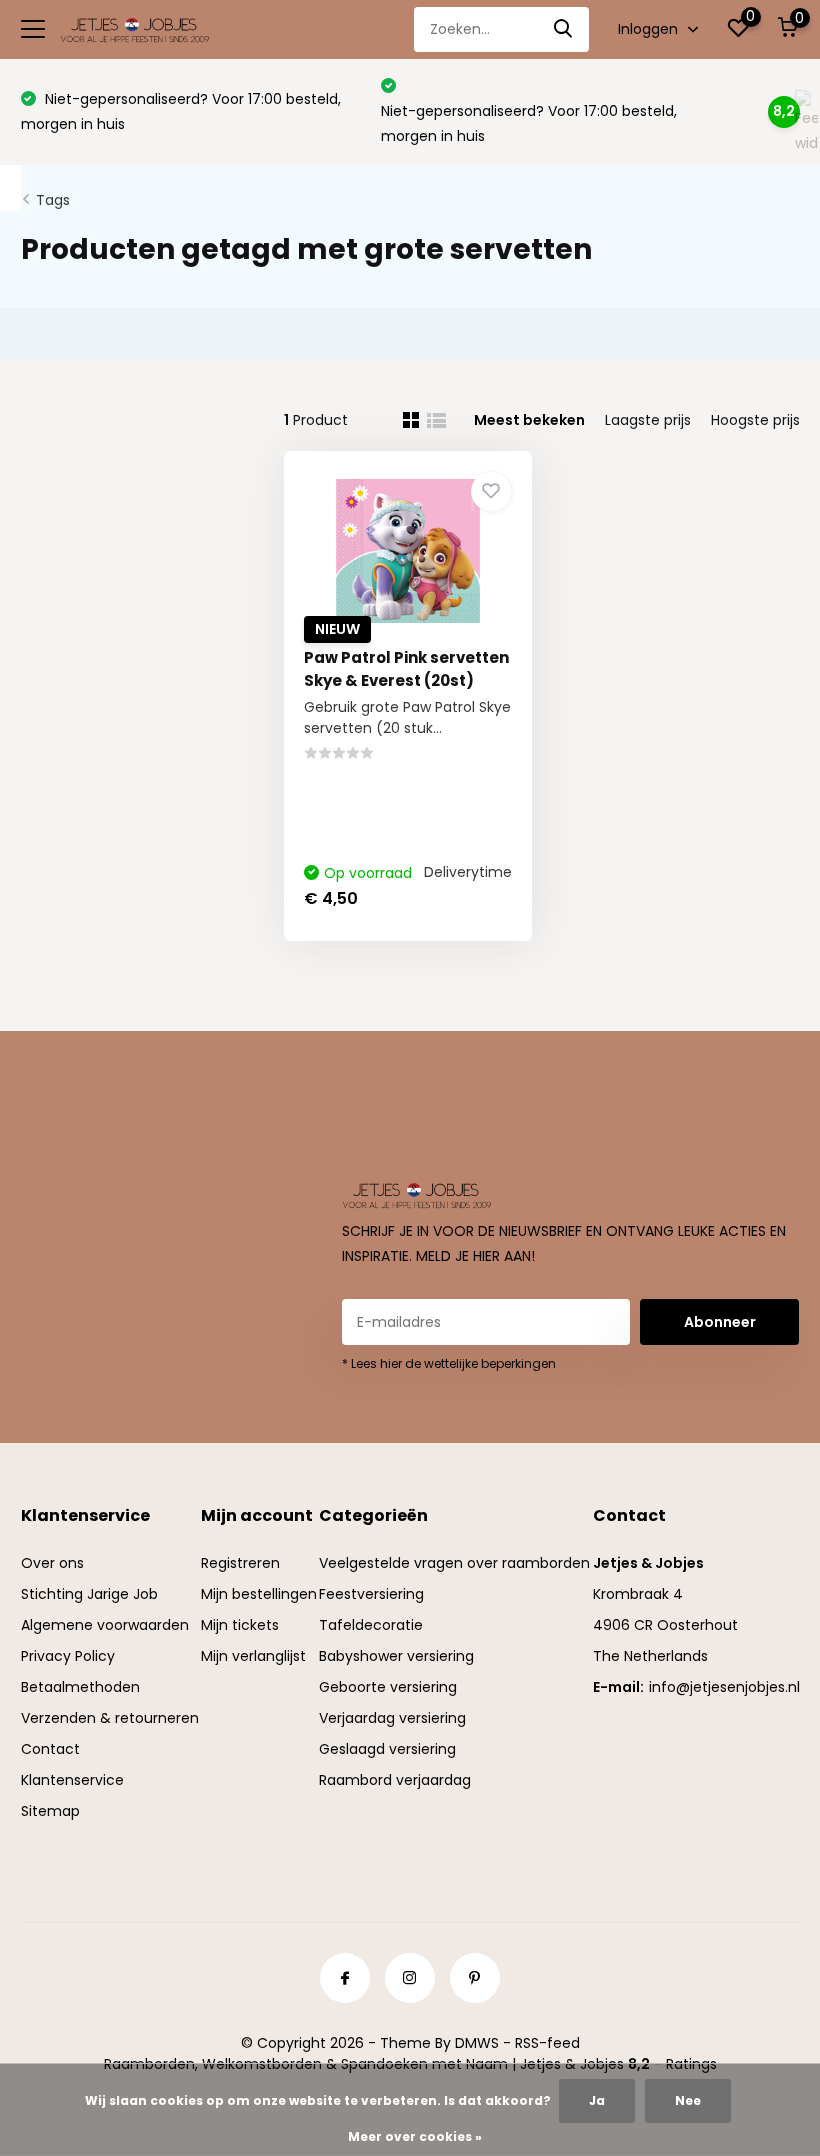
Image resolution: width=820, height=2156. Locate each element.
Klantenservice (72, 1780)
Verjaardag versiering (392, 1718)
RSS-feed (547, 2043)
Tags (53, 200)
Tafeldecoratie (371, 1625)
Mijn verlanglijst (253, 1656)
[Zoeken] (564, 29)
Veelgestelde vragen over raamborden (454, 1563)
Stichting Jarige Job (89, 1594)
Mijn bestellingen (259, 1594)
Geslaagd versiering (387, 1749)
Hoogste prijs (755, 420)
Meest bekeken (529, 420)
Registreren (240, 1563)
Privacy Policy (68, 1656)
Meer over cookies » (415, 2136)
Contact (50, 1749)
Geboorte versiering (388, 1687)
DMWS (477, 2043)
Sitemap (50, 1811)
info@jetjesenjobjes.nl (724, 1687)
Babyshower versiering (396, 1656)
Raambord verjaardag (395, 1780)
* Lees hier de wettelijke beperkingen (449, 1363)
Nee (688, 2100)
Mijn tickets (240, 1625)
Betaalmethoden (80, 1687)
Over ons (52, 1563)
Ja (597, 2100)
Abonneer (720, 1322)
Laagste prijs (648, 420)
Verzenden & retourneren (110, 1718)
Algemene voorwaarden (105, 1625)
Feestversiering (371, 1594)
